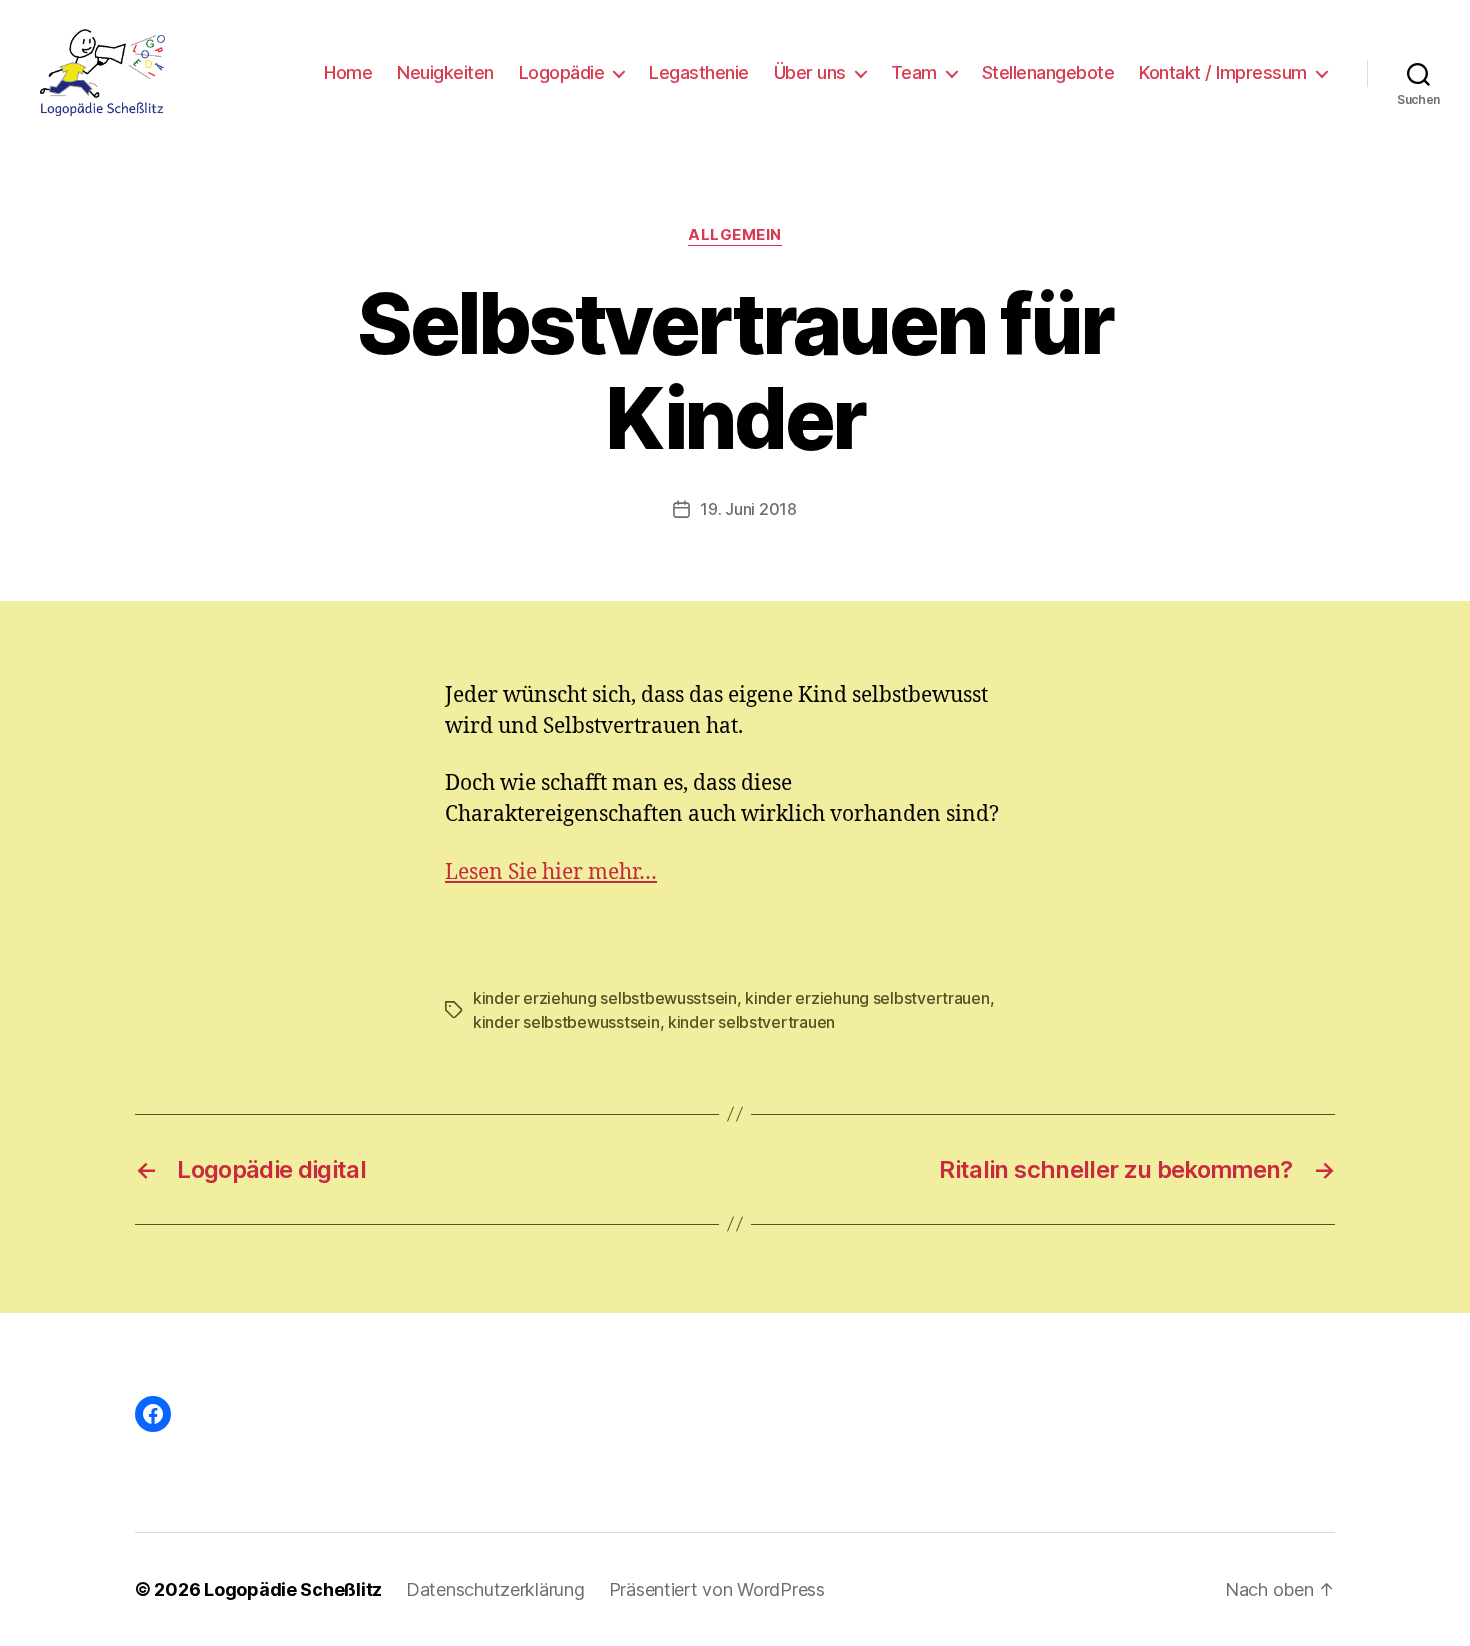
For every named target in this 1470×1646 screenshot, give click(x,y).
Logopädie (562, 72)
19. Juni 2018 (748, 509)
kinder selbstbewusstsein (566, 1022)
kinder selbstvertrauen (751, 1022)
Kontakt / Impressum (1223, 72)
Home (348, 72)
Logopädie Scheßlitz (293, 1589)
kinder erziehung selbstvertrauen (867, 998)
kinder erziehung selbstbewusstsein (605, 998)
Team (914, 72)
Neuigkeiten (445, 72)
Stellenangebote (1048, 72)
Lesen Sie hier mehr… (551, 872)
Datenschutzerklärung (495, 1589)
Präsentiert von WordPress (717, 1589)
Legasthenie (699, 72)
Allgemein (735, 235)
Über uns (810, 72)
